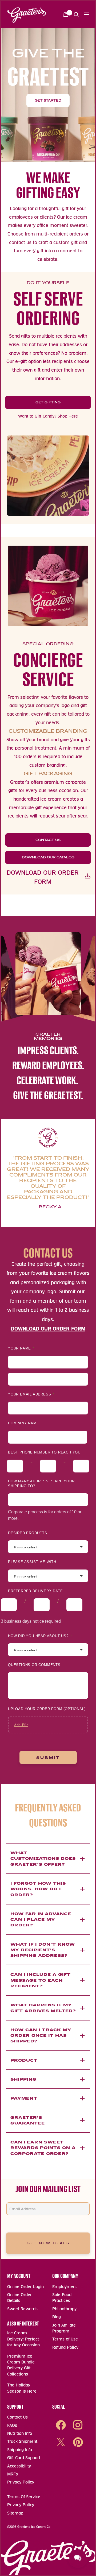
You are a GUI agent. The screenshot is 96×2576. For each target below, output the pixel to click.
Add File (21, 1725)
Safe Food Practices (62, 2298)
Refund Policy (65, 2347)
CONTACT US (48, 840)
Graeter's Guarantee (28, 2120)
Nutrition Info (20, 2433)
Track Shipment (22, 2441)
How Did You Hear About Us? (40, 1636)
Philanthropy (64, 2309)
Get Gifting (48, 402)
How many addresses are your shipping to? (41, 1484)
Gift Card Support (24, 2458)
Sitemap (15, 2513)
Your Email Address (31, 1394)
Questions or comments (34, 1665)
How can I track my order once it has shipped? (41, 2035)
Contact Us (17, 2417)
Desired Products (28, 1533)
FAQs (12, 2425)
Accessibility (19, 2466)
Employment (65, 2287)
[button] (76, 14)
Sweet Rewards (22, 2309)
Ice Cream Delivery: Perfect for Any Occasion (23, 2339)
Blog (57, 2317)
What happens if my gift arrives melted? (43, 2008)
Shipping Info (20, 2450)
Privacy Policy (21, 2482)
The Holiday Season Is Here (22, 2388)
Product (24, 2060)
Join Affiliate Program (64, 2328)
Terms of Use (65, 2339)
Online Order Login (25, 2287)
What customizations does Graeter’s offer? (43, 1858)
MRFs (13, 2474)
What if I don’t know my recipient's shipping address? (43, 1950)
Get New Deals (48, 2243)
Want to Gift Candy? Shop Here (48, 416)
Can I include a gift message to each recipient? (41, 1980)
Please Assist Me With (32, 1562)
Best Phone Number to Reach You (44, 1452)
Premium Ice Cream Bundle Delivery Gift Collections (21, 2365)
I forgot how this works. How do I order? (38, 1889)
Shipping (23, 2079)
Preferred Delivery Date (35, 1591)
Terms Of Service (24, 2497)
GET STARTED (48, 101)
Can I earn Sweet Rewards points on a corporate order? (43, 2148)
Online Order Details (19, 2298)
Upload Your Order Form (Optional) (47, 1709)
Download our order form (43, 877)
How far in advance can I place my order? (41, 1919)
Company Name (24, 1423)
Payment (24, 2098)
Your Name (21, 1348)
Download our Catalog (48, 857)
